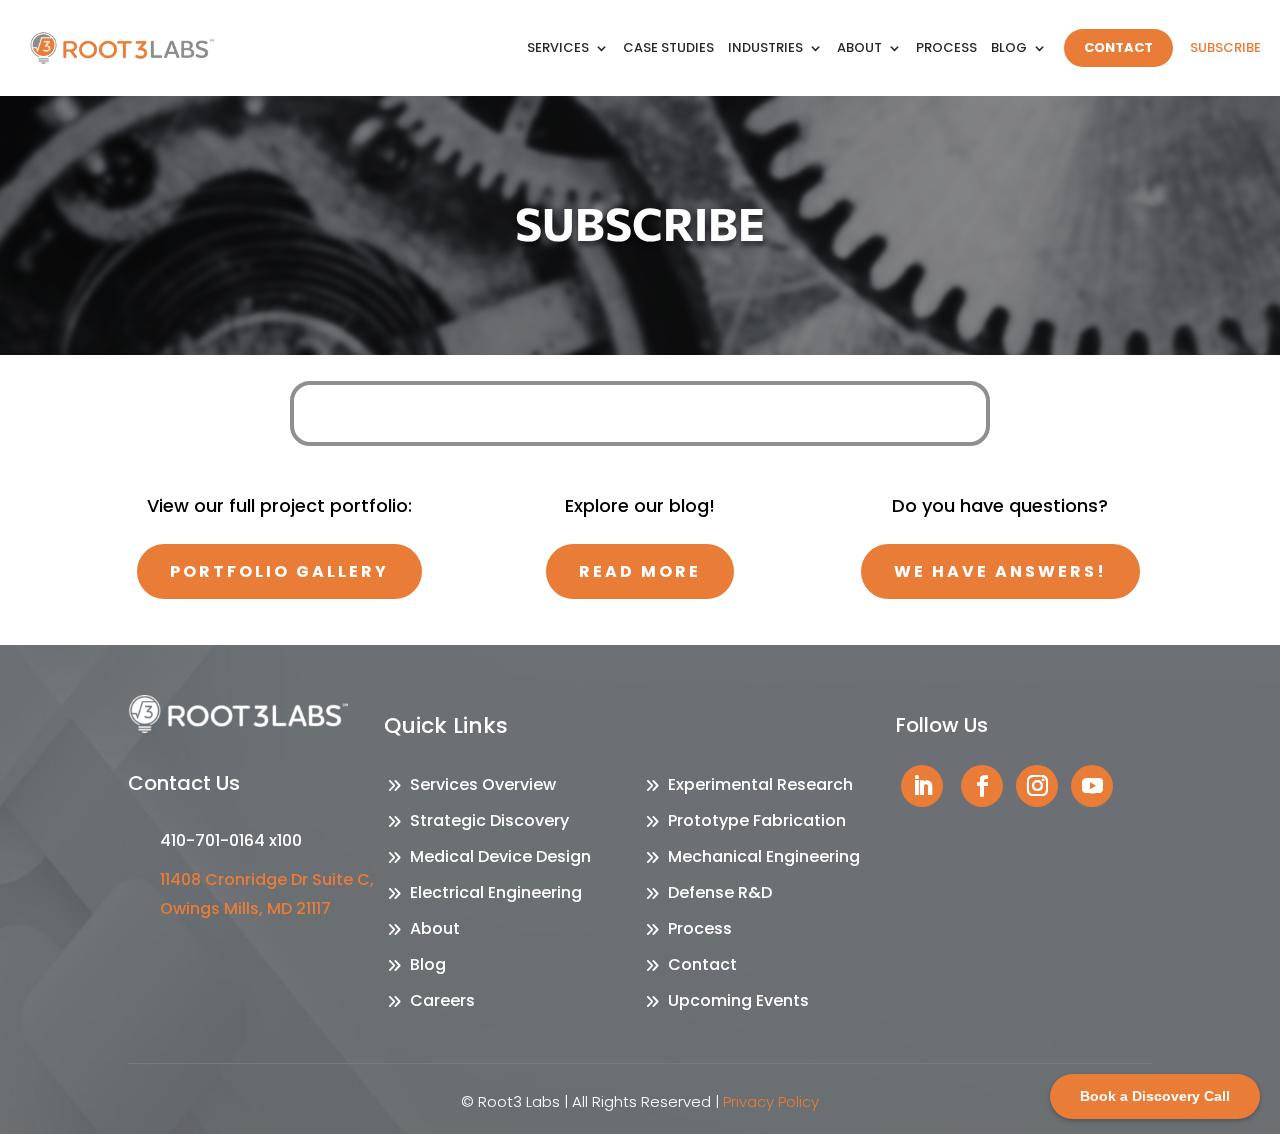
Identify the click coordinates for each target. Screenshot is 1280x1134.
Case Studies (668, 47)
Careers (442, 1000)
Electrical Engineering (496, 892)
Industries (765, 47)
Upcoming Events (738, 1000)
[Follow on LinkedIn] (922, 786)
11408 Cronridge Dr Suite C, (267, 879)
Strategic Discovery (489, 820)
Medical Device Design (500, 856)
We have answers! (1000, 571)
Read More (640, 571)
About (859, 47)
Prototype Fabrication (757, 820)
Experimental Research (760, 784)
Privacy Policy (771, 1101)
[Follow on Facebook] (982, 786)
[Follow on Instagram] (1037, 786)
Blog (1009, 47)
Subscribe (1225, 47)
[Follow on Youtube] (1092, 786)
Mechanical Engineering (764, 856)
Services (558, 47)
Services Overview (483, 784)
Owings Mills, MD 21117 (245, 908)
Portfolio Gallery (279, 571)
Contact (1118, 47)
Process (946, 47)
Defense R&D (720, 892)
